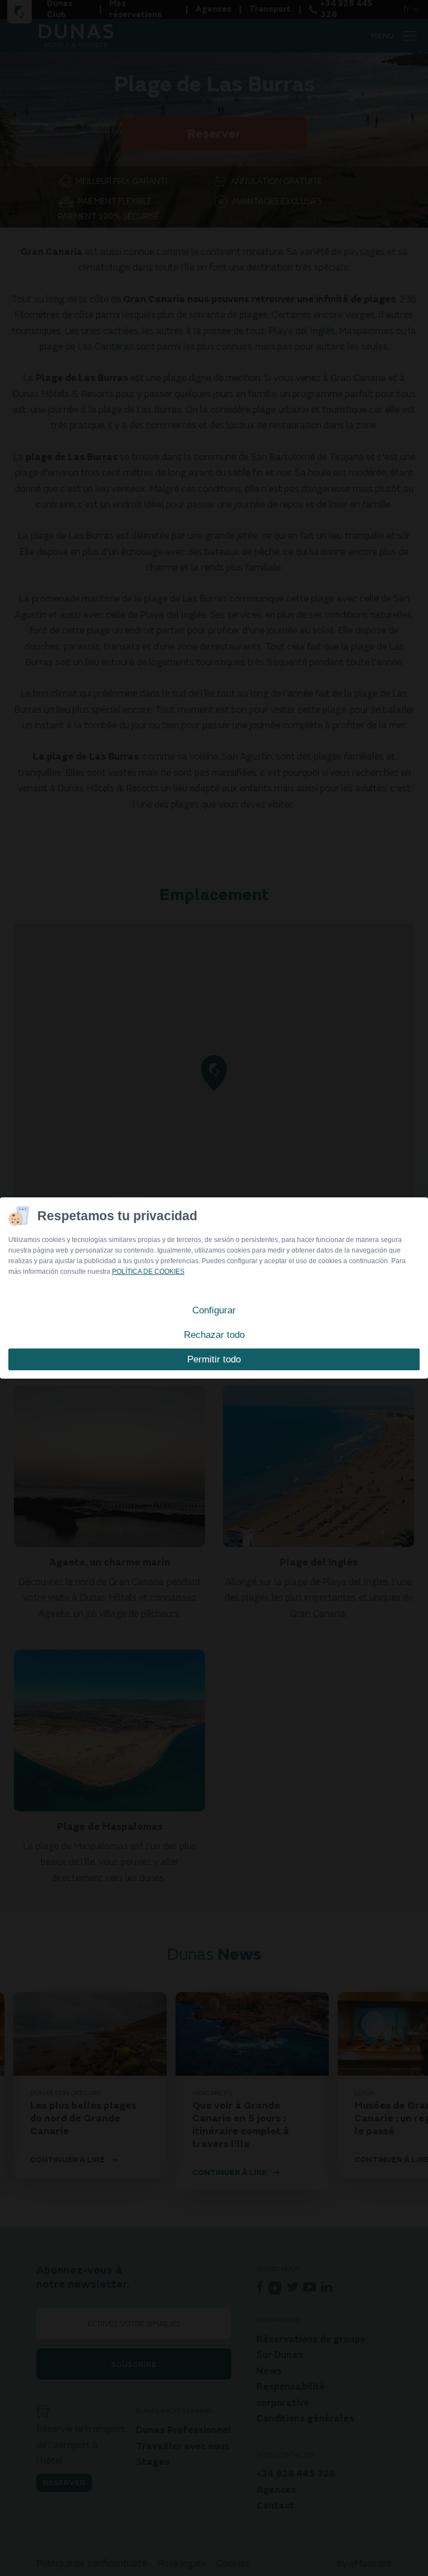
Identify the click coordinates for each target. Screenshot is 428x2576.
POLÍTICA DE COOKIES (148, 1272)
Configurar (214, 1310)
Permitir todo (214, 1359)
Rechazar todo (214, 1335)
